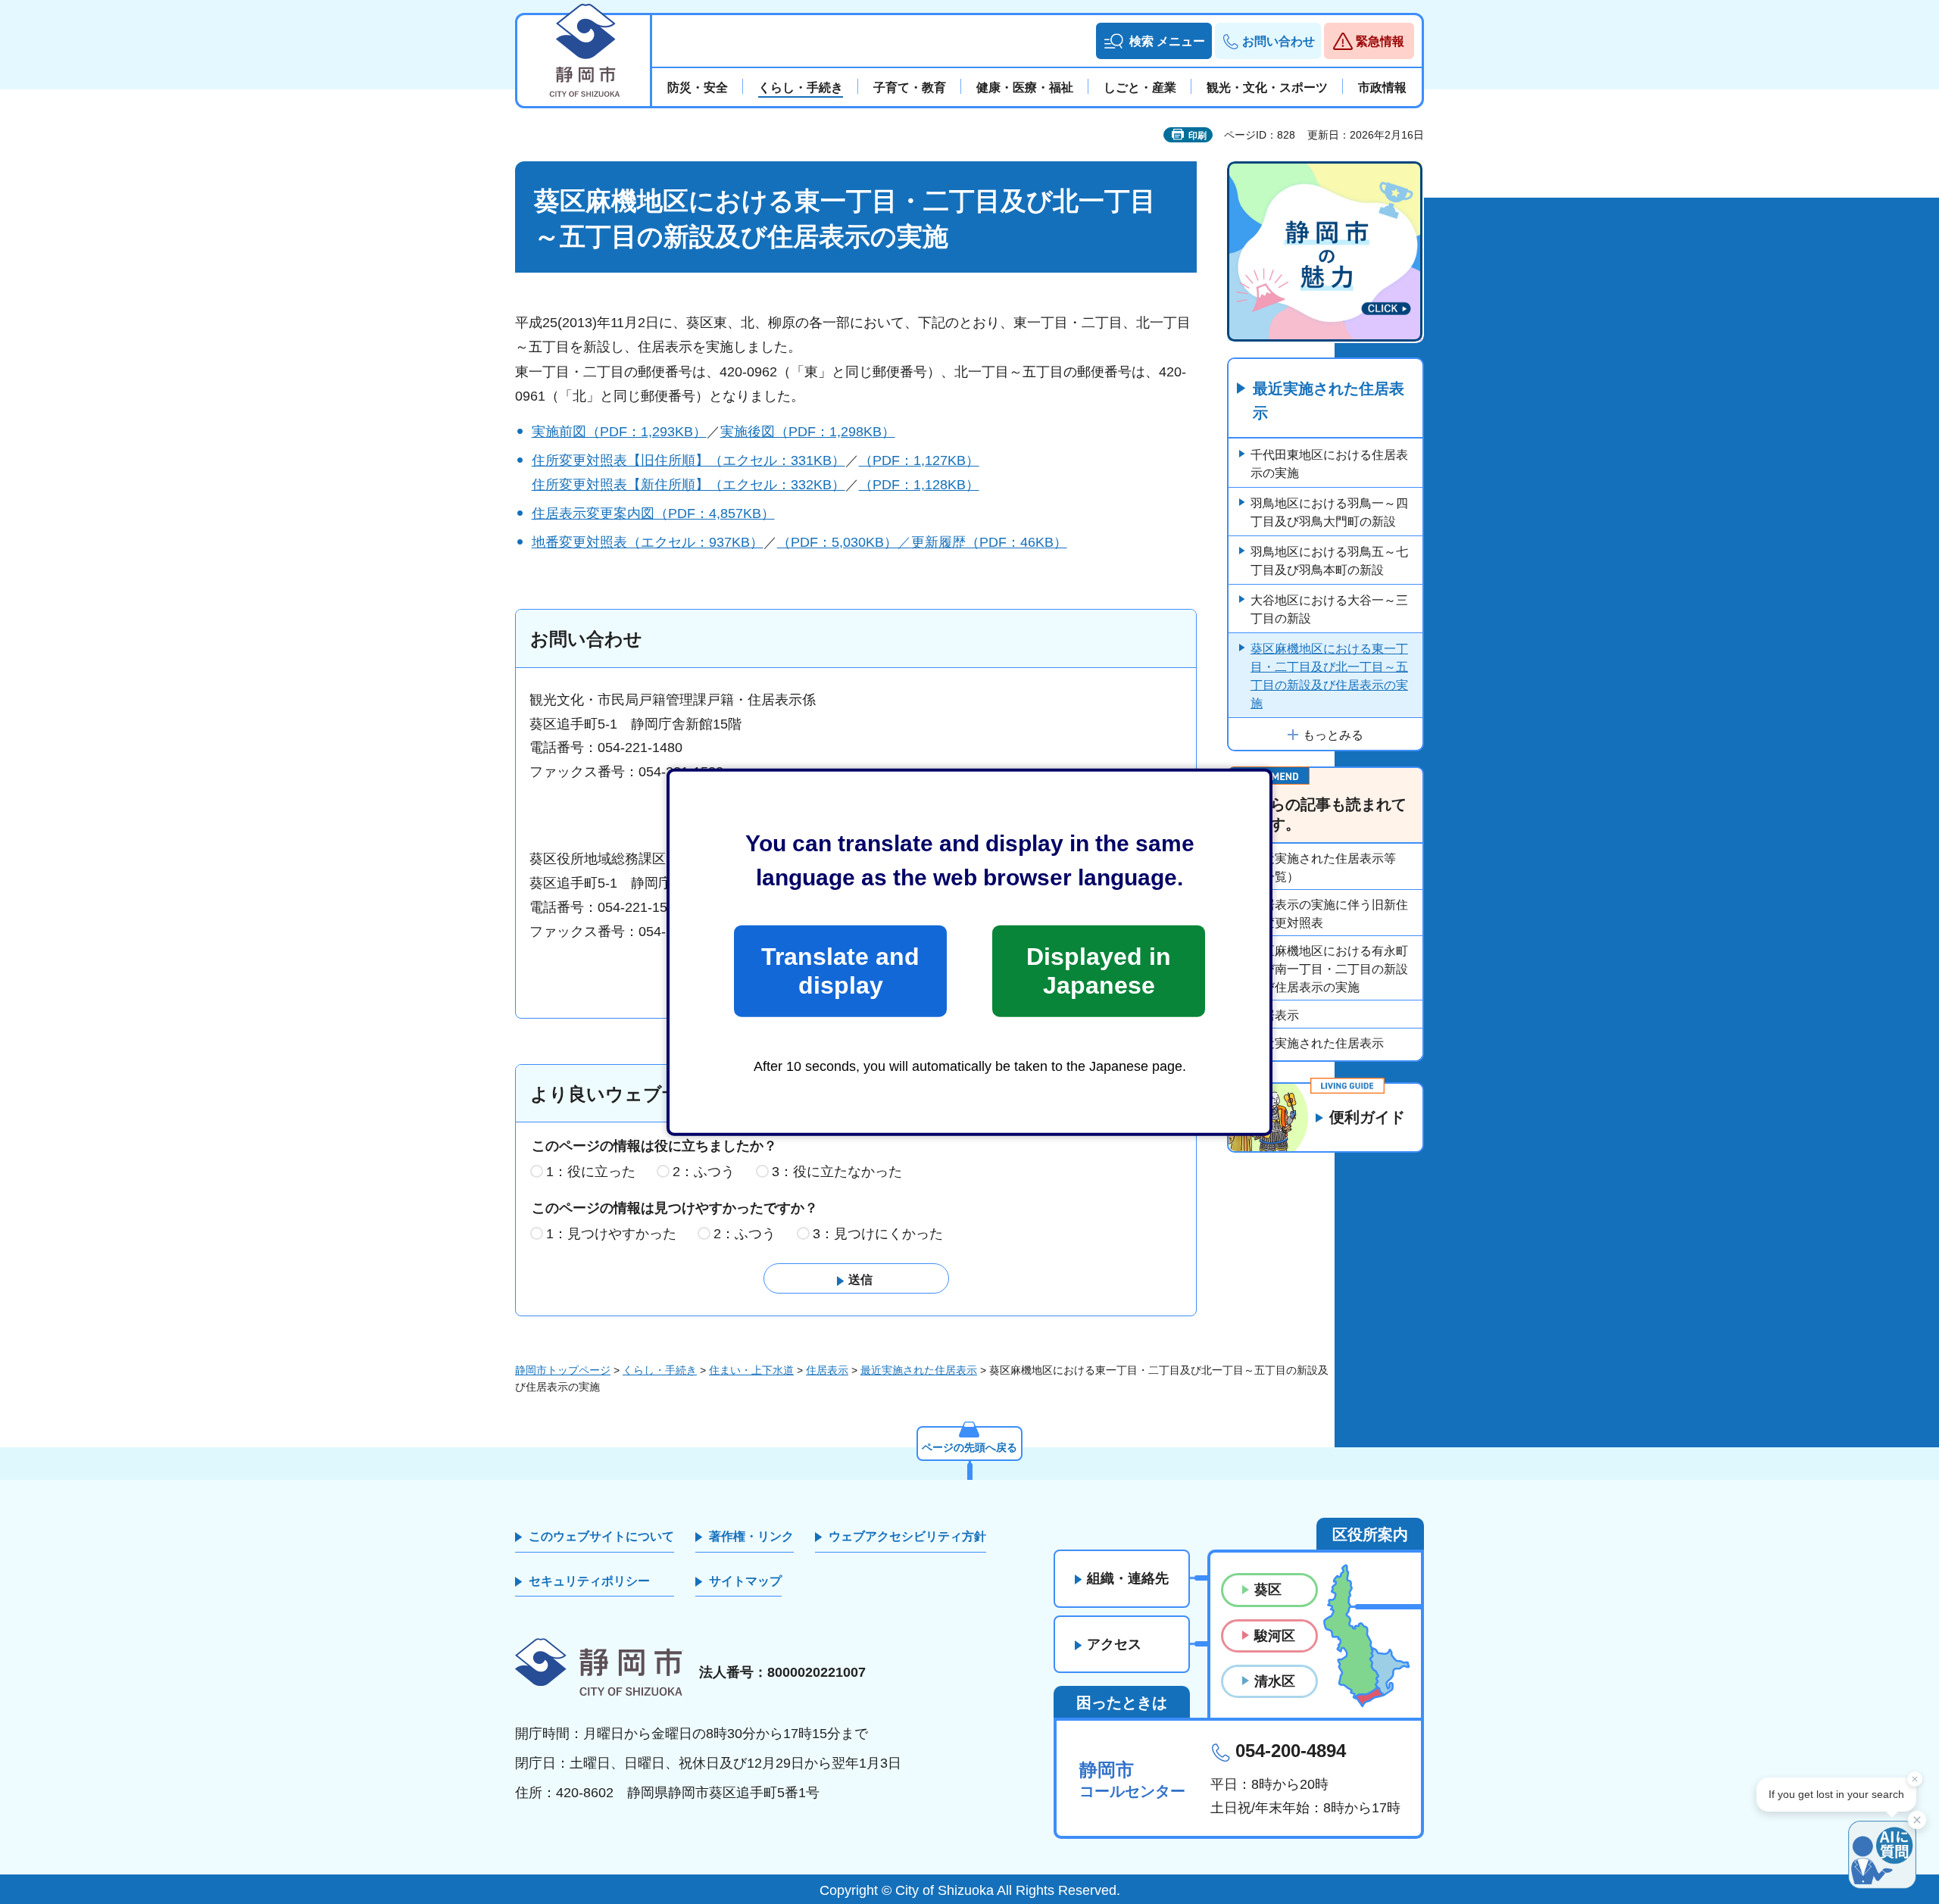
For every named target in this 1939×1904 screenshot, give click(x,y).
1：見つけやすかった (611, 1234)
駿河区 (1275, 1636)
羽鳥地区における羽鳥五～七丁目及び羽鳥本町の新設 (1329, 561)
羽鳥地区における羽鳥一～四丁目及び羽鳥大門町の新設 (1329, 512)
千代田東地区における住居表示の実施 (1329, 464)
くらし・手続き (660, 1370)
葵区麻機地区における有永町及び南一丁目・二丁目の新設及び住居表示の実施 (1329, 969)
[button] (1154, 41)
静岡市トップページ (563, 1370)
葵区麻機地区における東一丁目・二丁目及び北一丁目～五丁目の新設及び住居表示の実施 (1329, 676)
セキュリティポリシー (589, 1581)
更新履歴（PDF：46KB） (989, 542)
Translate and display (840, 971)
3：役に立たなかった (837, 1172)
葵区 (1268, 1590)
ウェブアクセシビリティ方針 (907, 1536)
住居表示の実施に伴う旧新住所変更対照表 (1329, 914)
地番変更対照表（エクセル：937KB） (648, 542)
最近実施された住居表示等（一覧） (1323, 868)
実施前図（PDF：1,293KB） (619, 432)
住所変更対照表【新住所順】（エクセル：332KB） (688, 485)
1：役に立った (591, 1172)
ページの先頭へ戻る (969, 1447)
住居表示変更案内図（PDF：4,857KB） (653, 513)
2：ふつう (704, 1172)
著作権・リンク (751, 1536)
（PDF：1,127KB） (919, 460)
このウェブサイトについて (601, 1536)
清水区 (1275, 1681)
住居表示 (1275, 1015)
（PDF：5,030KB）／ (844, 542)
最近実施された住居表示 (1329, 401)
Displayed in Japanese (1099, 971)
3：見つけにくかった (878, 1234)
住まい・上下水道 (751, 1370)
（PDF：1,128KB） (919, 485)
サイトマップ (745, 1581)
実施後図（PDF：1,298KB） (808, 432)
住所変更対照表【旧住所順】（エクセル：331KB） (688, 460)
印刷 (1197, 136)
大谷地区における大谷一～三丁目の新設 (1329, 609)
